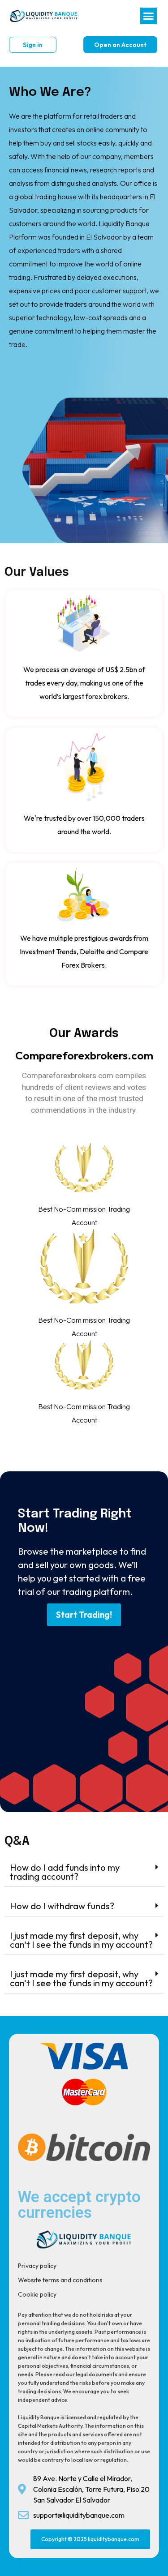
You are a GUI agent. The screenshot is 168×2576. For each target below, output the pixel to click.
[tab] (84, 1872)
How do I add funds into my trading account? (65, 1872)
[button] (149, 16)
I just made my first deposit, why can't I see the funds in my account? (81, 1940)
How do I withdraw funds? (62, 1906)
